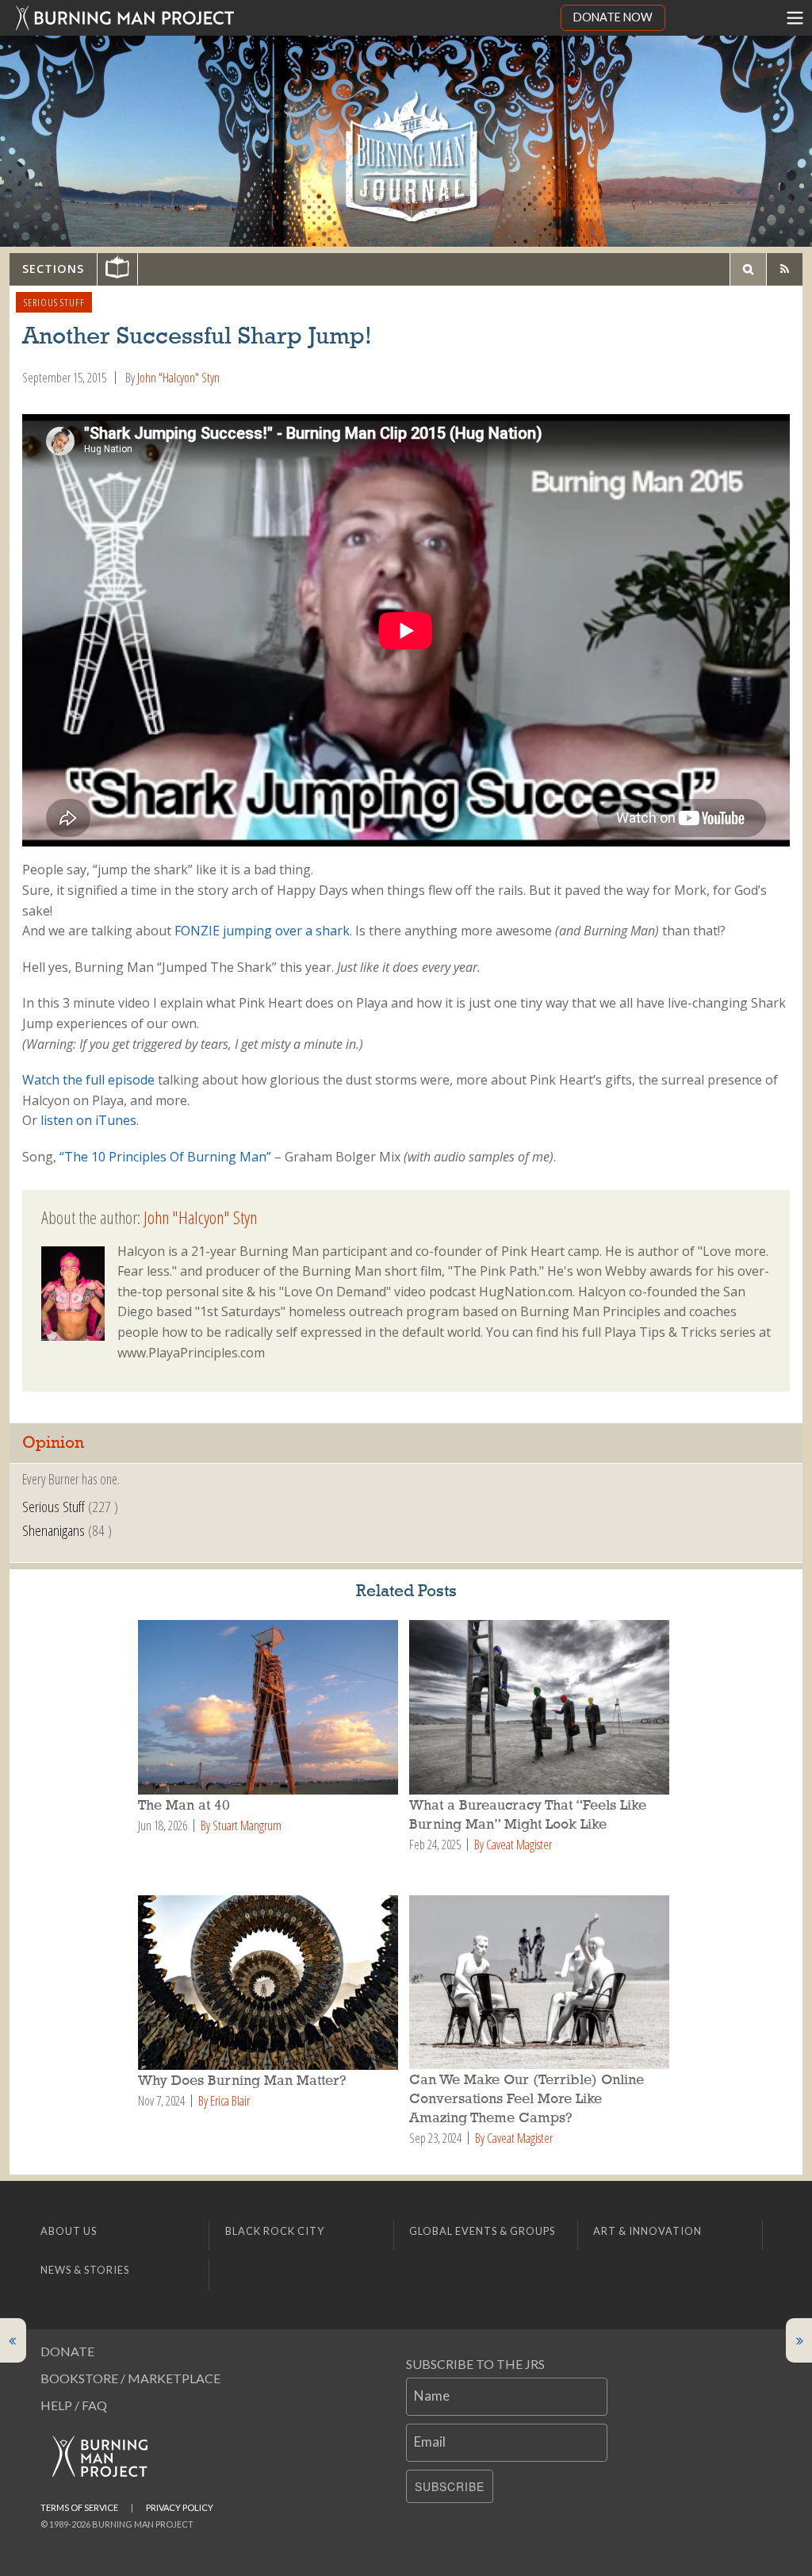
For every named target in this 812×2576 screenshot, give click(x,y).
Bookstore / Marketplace (130, 2378)
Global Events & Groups (482, 2231)
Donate (67, 2351)
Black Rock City (275, 2231)
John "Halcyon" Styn (178, 378)
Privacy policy (180, 2507)
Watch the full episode (88, 1080)
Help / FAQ (74, 2405)
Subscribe (450, 2486)
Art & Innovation (647, 2231)
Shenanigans (54, 1530)
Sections (53, 269)
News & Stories (85, 2270)
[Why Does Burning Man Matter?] (270, 1983)
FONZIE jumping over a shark (262, 931)
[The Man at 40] (270, 1707)
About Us (69, 2231)
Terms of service (79, 2507)
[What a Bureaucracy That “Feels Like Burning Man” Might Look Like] (542, 1707)
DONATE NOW (613, 17)
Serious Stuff (54, 302)
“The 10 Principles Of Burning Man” (165, 1157)
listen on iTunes (88, 1120)
